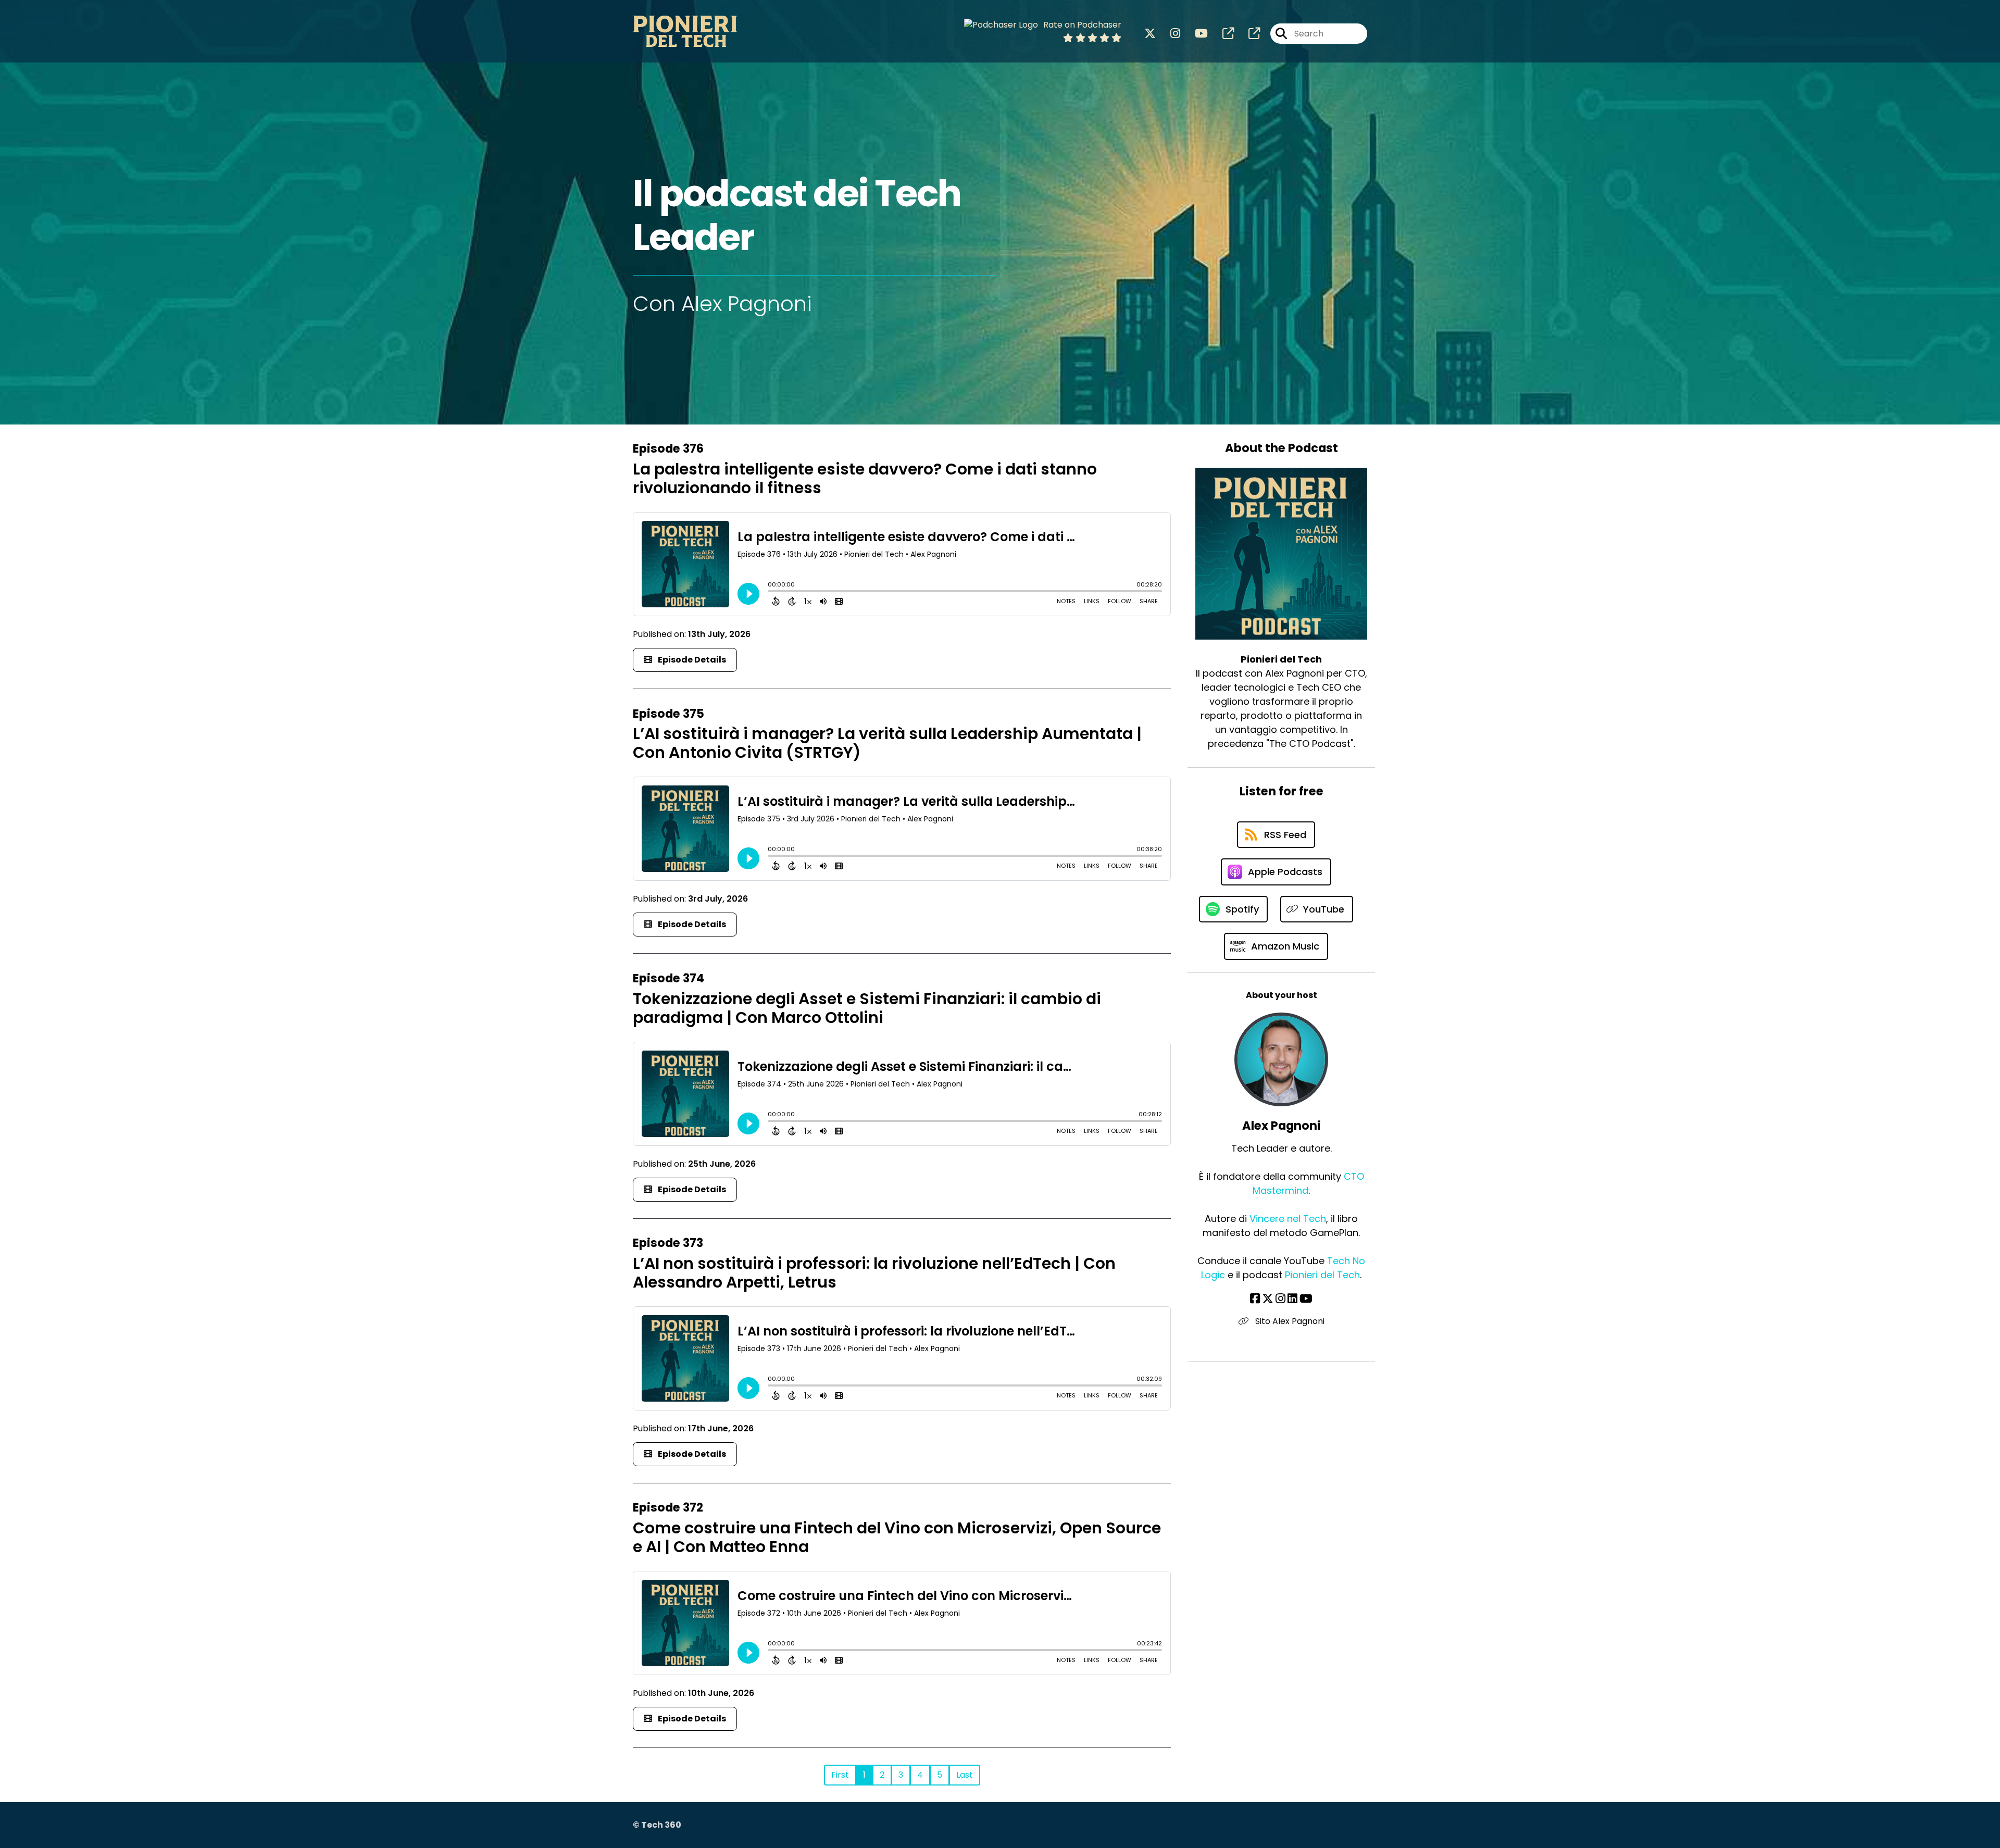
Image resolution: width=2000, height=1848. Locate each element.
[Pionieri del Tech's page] (1222, 34)
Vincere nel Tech (1288, 1219)
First (840, 1775)
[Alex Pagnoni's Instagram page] (1280, 1299)
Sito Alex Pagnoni (1289, 1321)
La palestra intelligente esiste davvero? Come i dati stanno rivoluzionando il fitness (865, 478)
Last (965, 1775)
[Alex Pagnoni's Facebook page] (1255, 1299)
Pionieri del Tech (1322, 1275)
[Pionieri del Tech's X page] (1150, 34)
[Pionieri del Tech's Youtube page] (1195, 34)
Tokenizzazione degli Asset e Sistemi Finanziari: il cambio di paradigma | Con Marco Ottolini (867, 1008)
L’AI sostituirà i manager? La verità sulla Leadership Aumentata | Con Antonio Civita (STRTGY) (887, 743)
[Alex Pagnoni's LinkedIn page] (1292, 1299)
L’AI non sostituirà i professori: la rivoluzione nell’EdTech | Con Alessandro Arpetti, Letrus (874, 1273)
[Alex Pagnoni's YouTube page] (1306, 1299)
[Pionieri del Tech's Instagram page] (1169, 34)
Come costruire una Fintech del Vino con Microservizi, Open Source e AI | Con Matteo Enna (897, 1537)
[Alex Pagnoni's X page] (1268, 1299)
